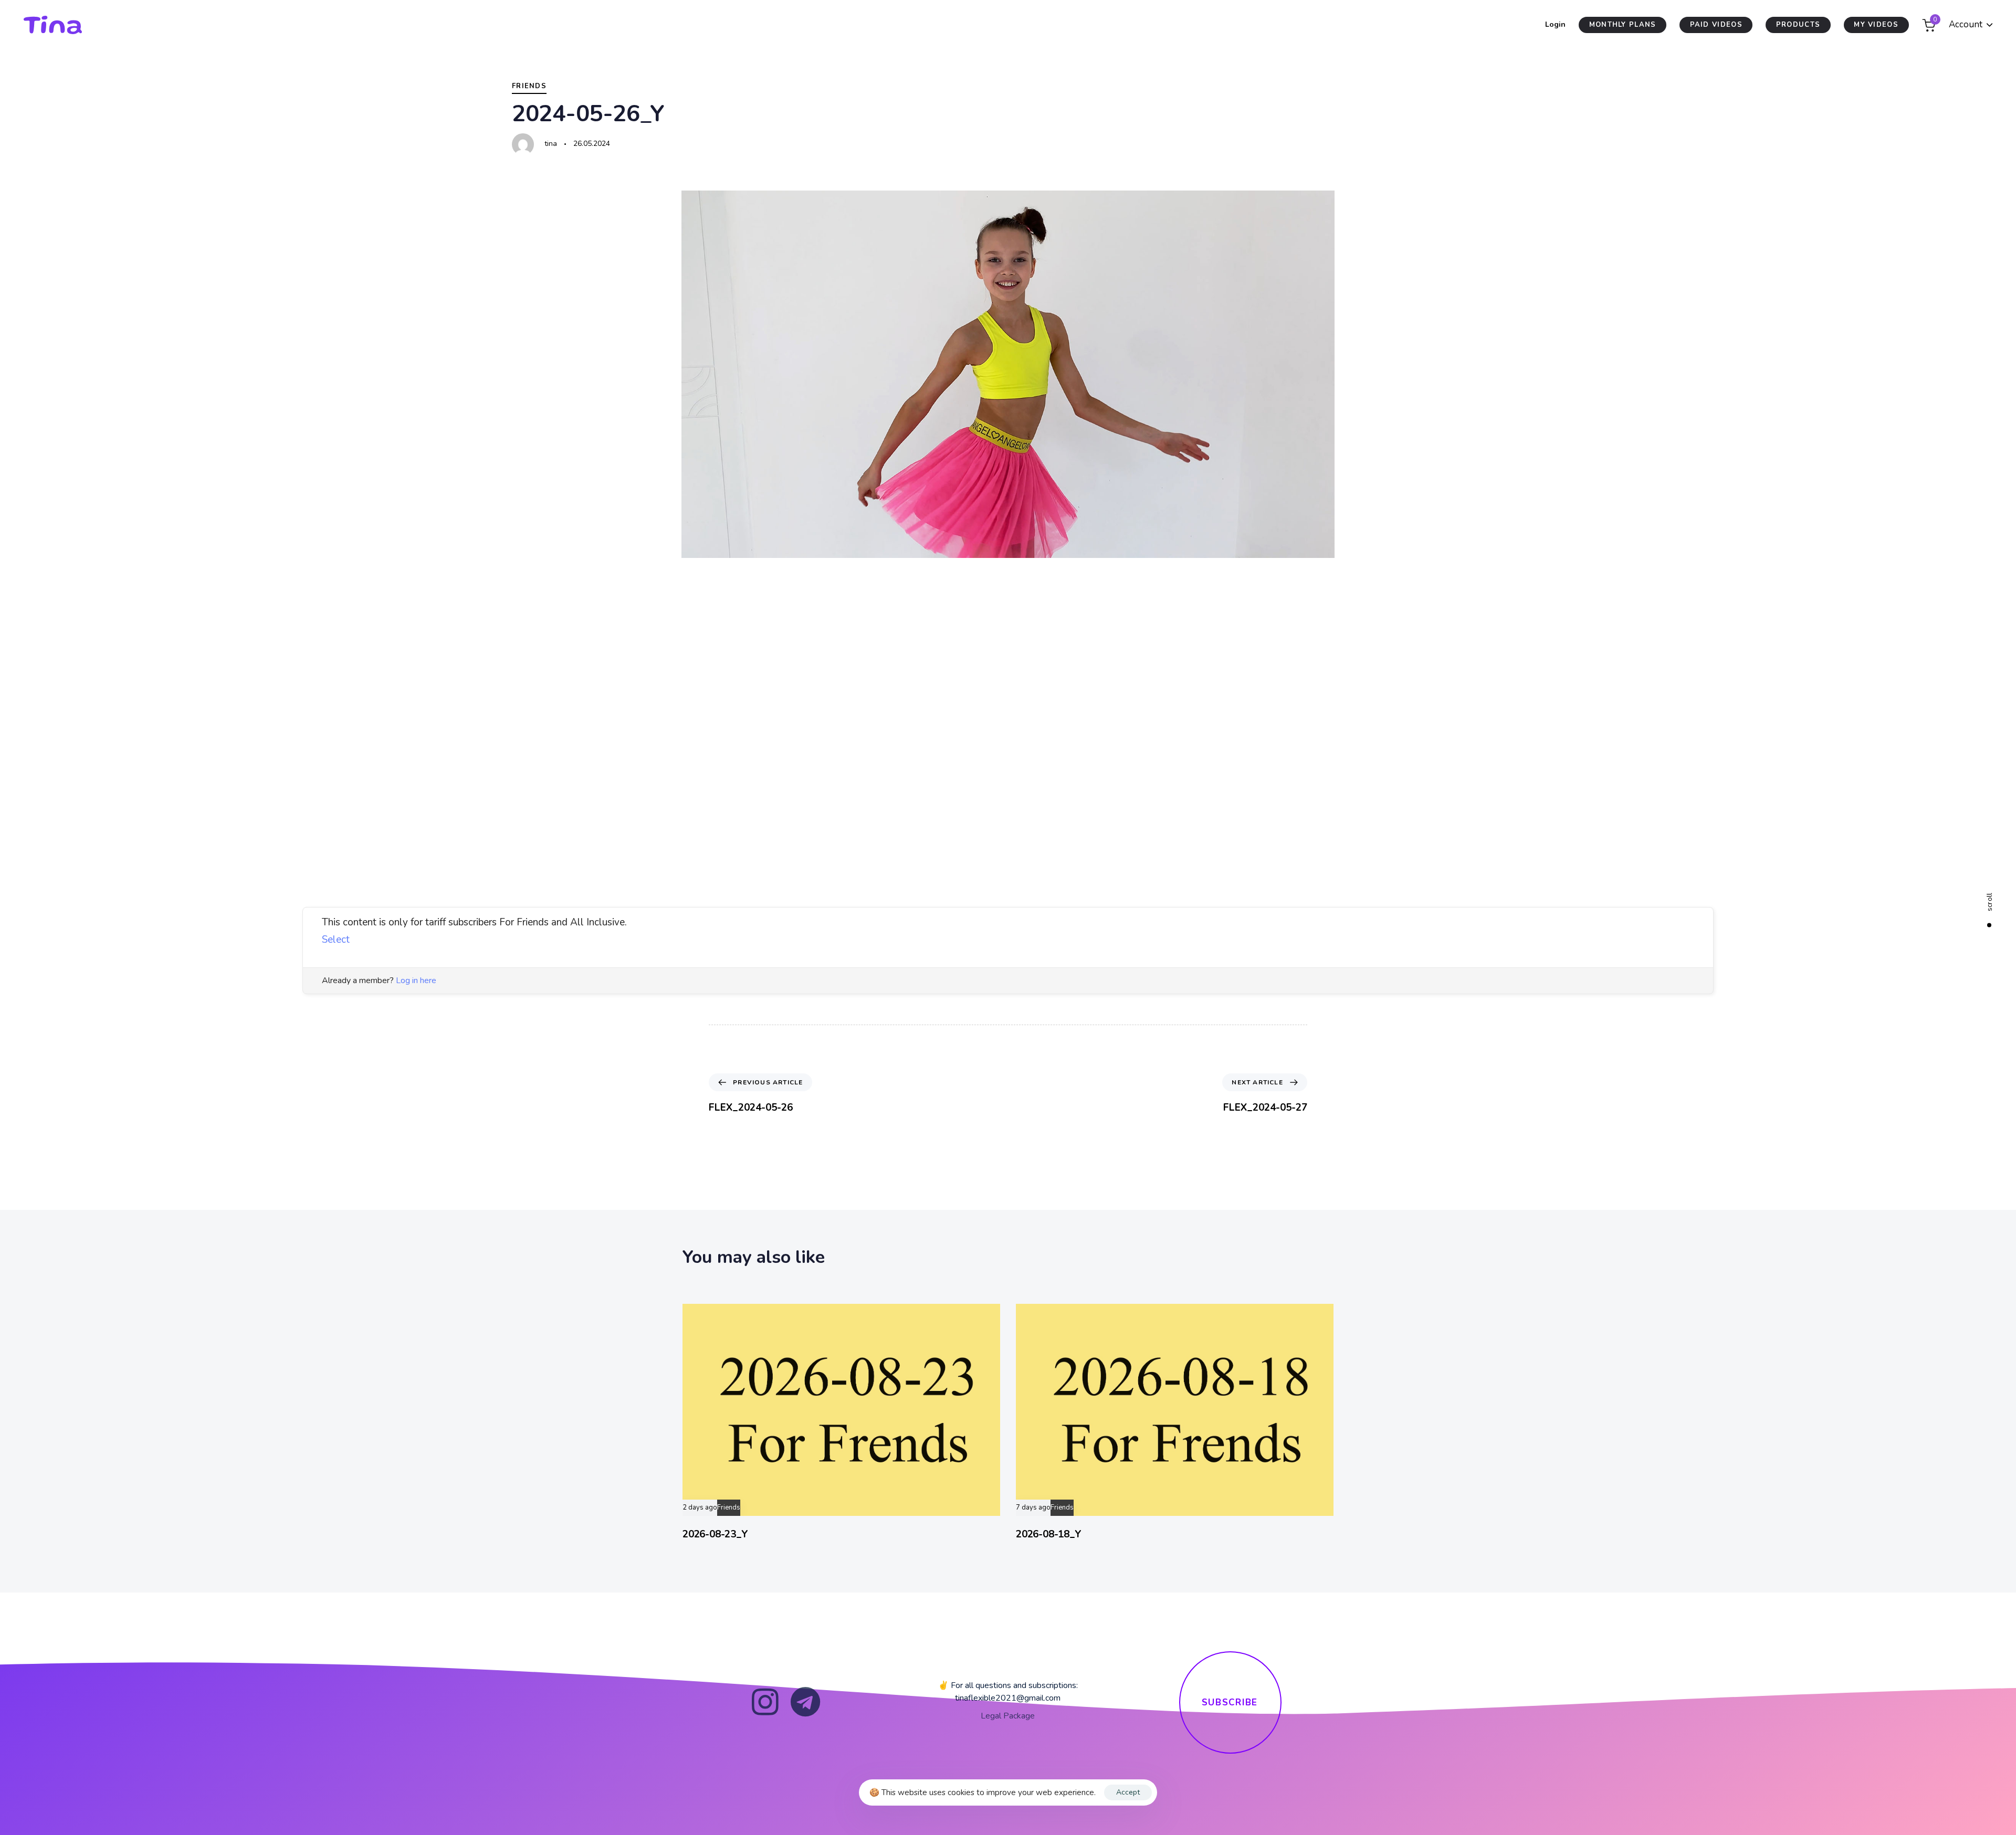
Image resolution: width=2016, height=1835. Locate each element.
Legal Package (1008, 1716)
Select (336, 940)
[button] (1971, 25)
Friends (529, 86)
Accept (1128, 1792)
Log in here (416, 980)
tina (551, 144)
